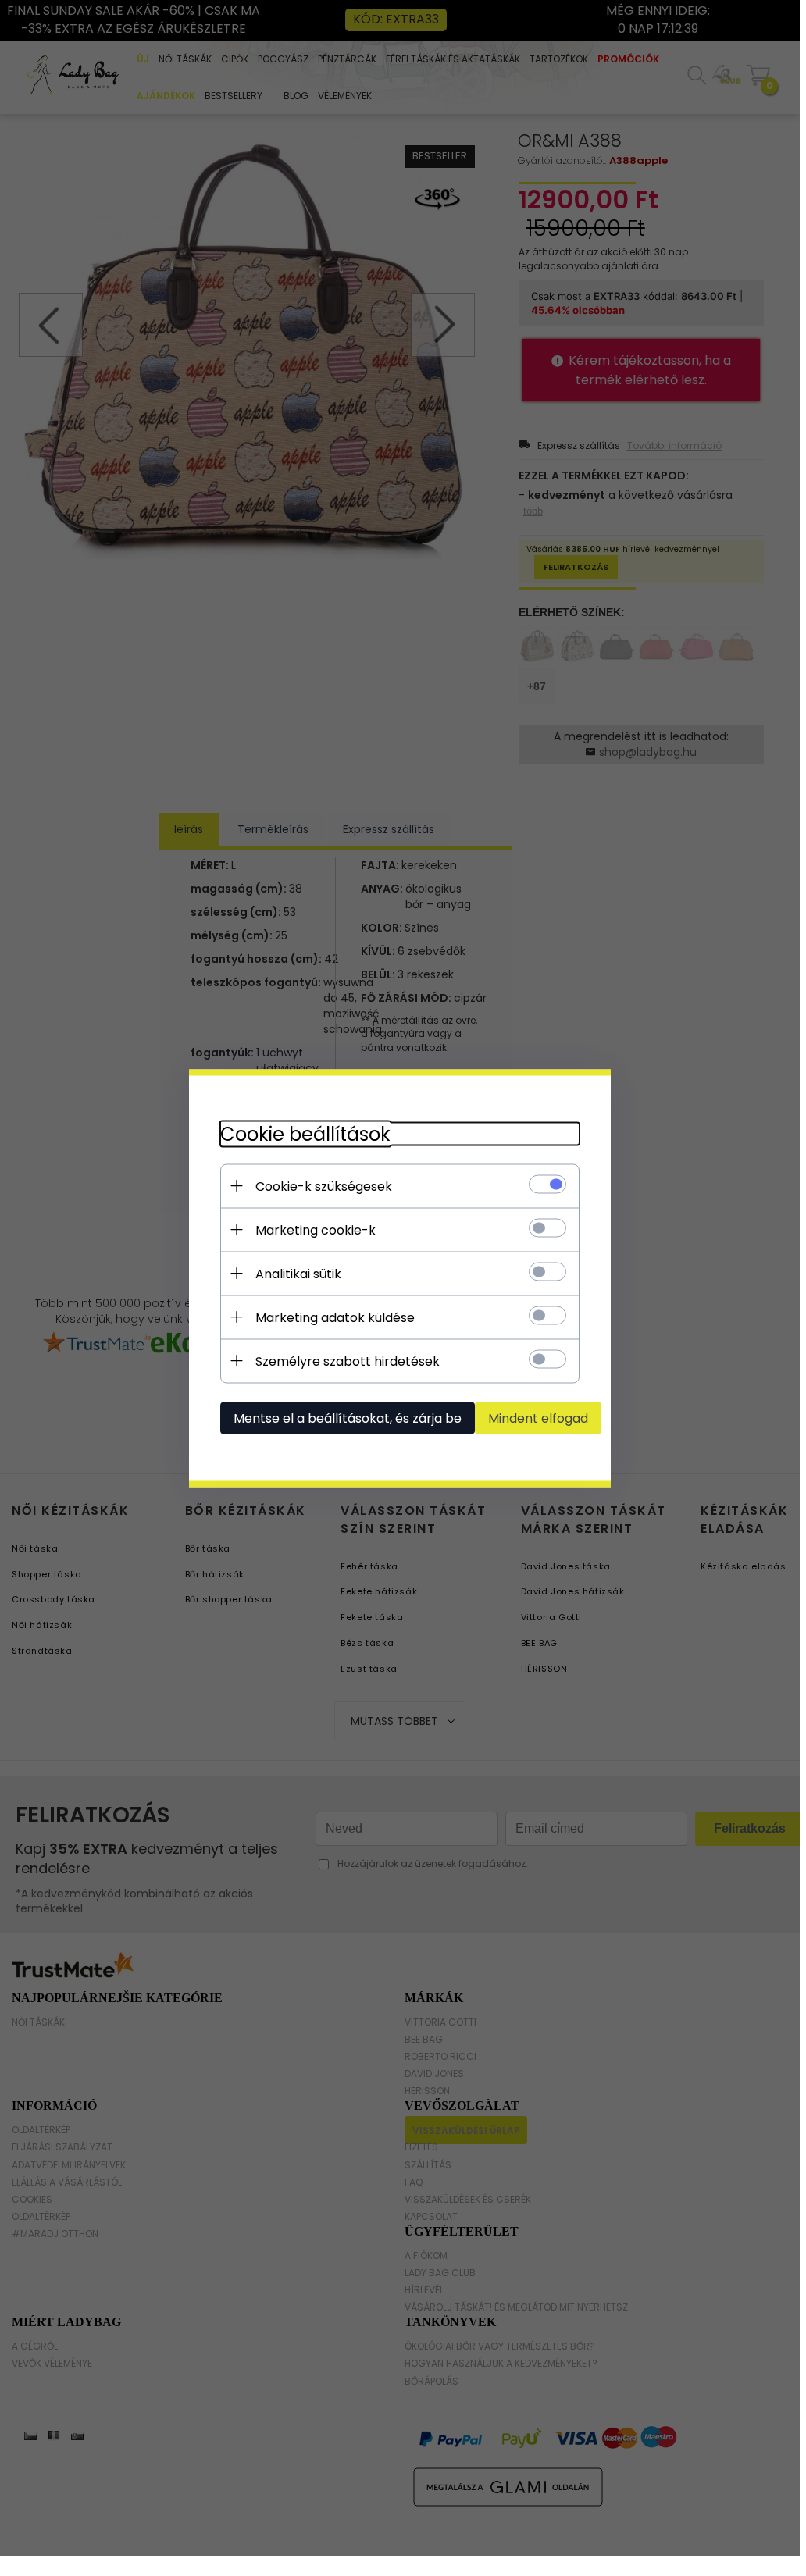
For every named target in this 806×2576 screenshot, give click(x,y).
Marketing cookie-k (316, 1229)
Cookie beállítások (305, 1133)
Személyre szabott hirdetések (348, 1361)
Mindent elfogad (538, 1418)
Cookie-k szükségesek (324, 1186)
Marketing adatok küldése (335, 1317)
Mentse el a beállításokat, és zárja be (348, 1418)
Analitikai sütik (298, 1273)
